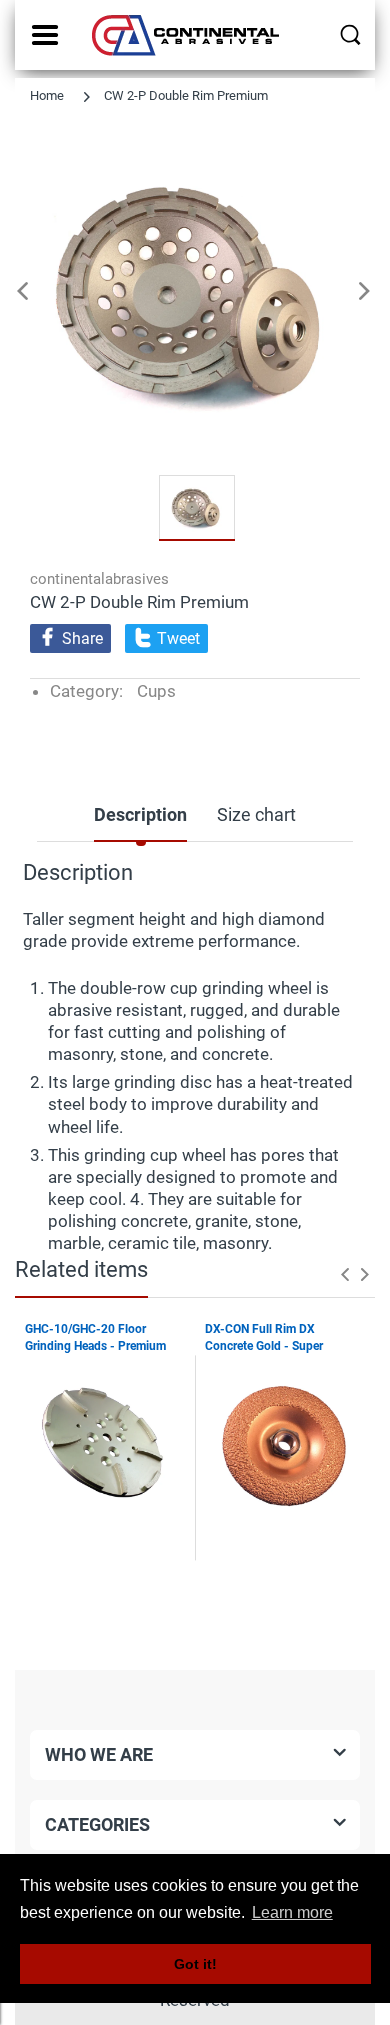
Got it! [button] (195, 1964)
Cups (156, 691)
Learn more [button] (292, 1912)
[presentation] (345, 1274)
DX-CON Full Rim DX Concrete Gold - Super (264, 1337)
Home (47, 95)
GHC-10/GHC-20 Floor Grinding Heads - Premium (95, 1337)
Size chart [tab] (256, 814)
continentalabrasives (99, 579)
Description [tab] (140, 814)
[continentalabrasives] (187, 35)
